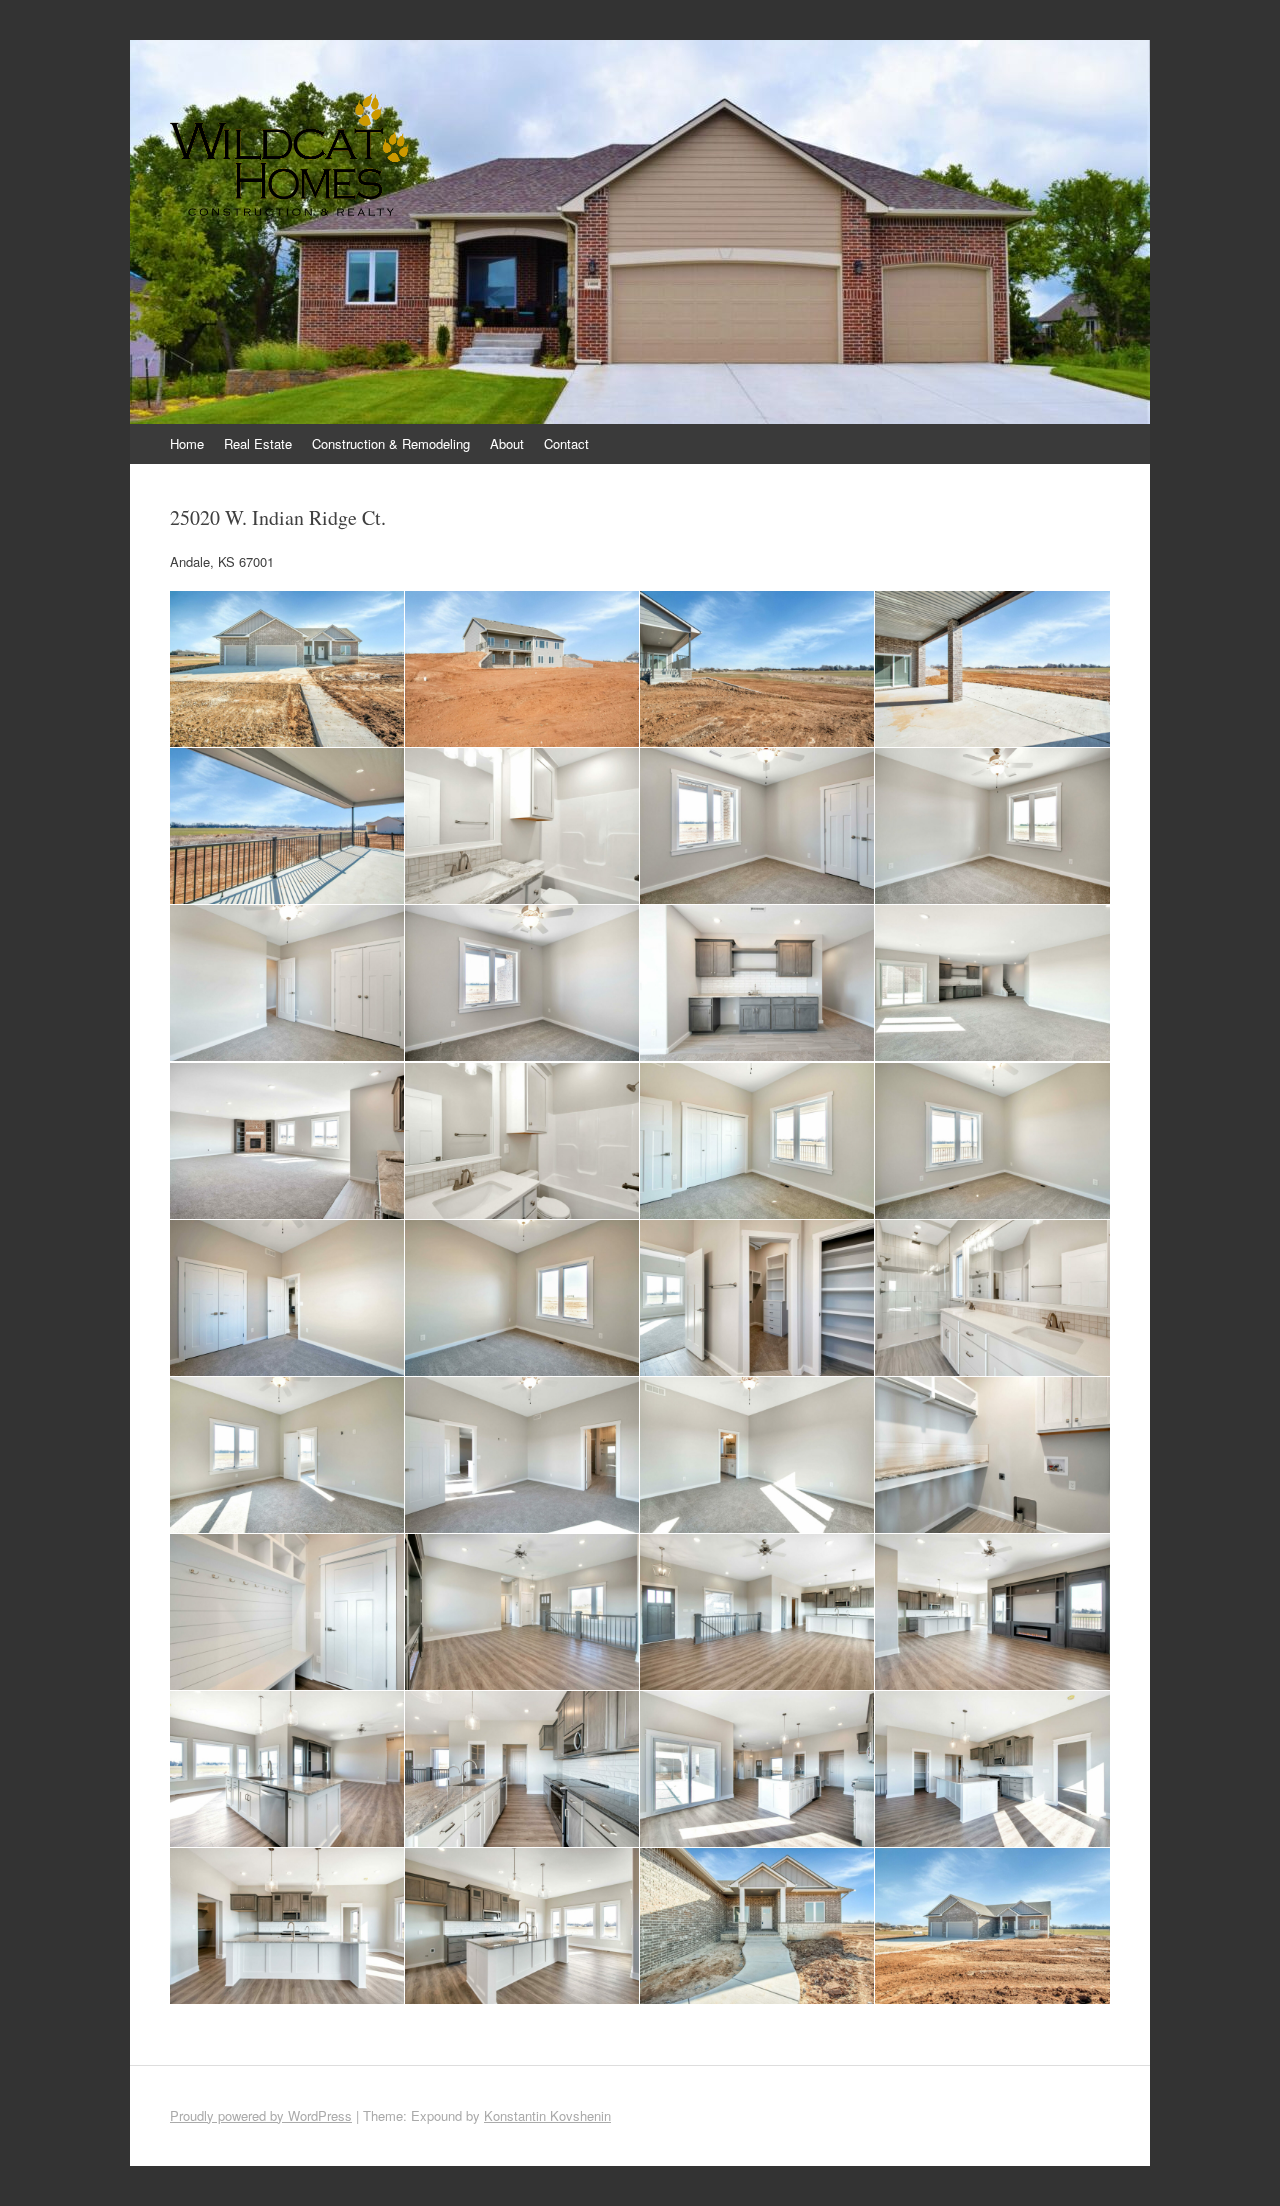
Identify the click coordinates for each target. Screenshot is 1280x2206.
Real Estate (258, 443)
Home (187, 443)
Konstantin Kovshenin (547, 2115)
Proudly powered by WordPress (261, 2115)
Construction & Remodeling (391, 443)
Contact (566, 443)
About (507, 443)
